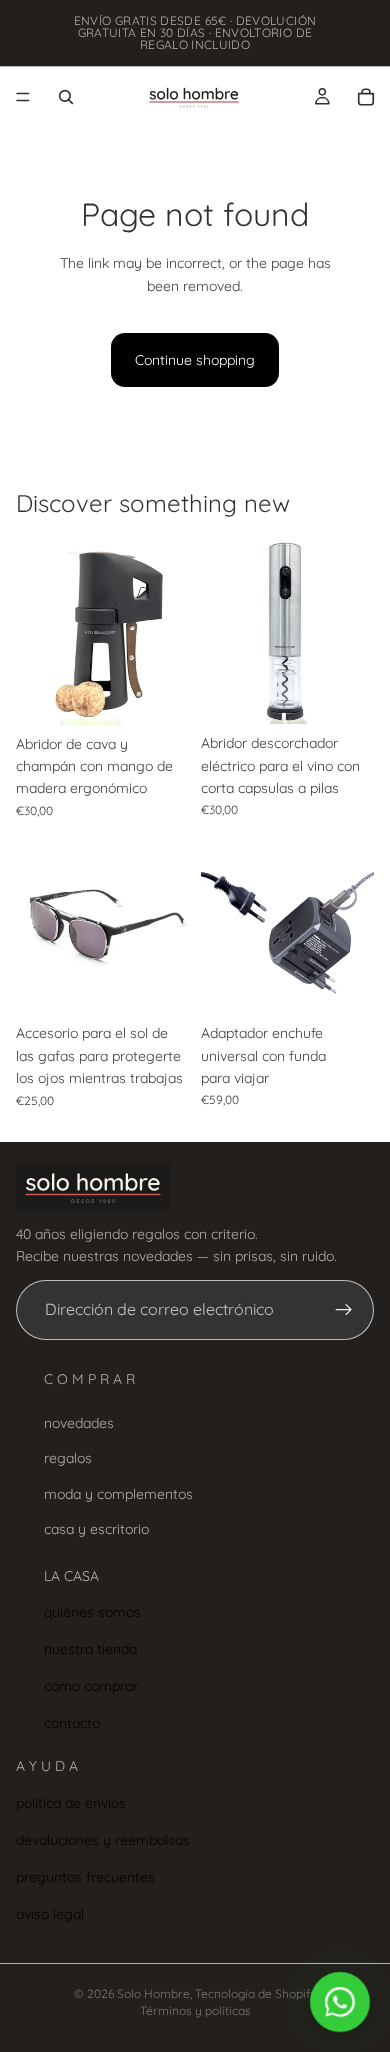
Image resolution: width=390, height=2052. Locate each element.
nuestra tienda (90, 1649)
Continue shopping (195, 360)
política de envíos (71, 1803)
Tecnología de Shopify (256, 1993)
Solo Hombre (153, 1993)
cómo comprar (91, 1686)
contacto (72, 1722)
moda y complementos (118, 1493)
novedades (79, 1423)
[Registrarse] (344, 1310)
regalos (68, 1458)
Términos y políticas (195, 2010)
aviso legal (50, 1913)
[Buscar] (66, 97)
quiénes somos (92, 1612)
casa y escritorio (96, 1529)
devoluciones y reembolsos (103, 1840)
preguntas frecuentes (85, 1877)
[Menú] (23, 97)
